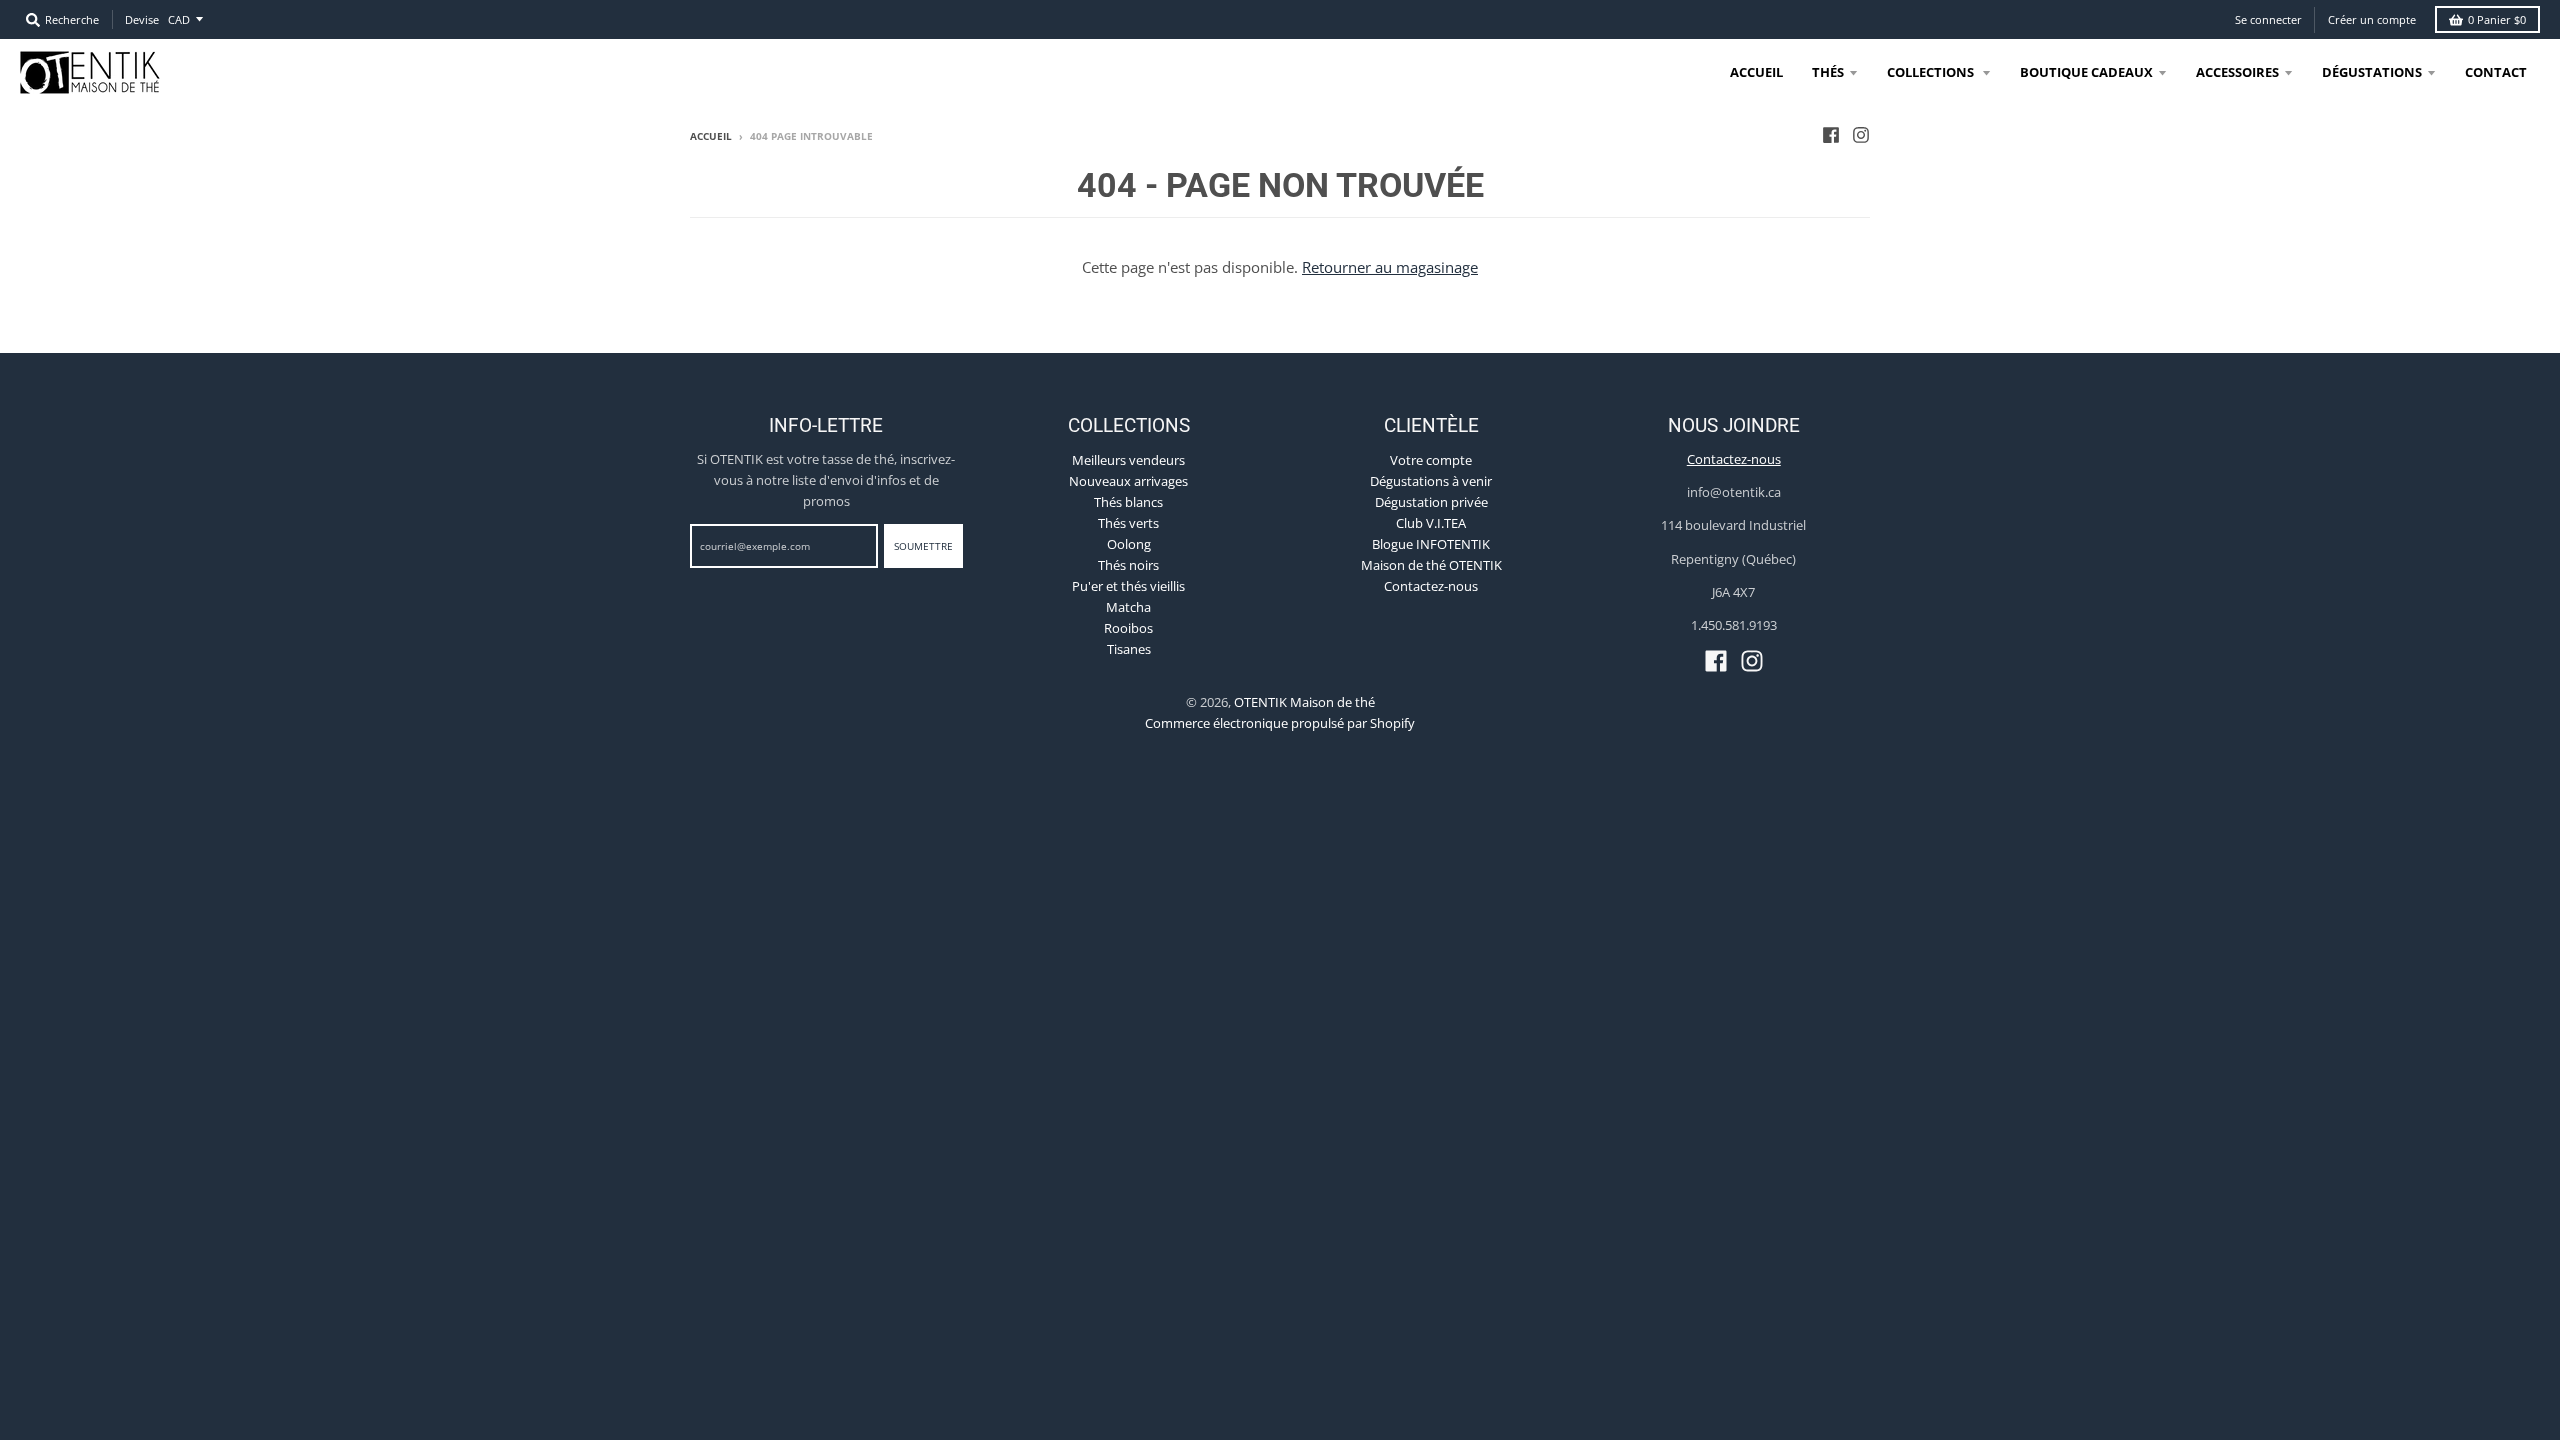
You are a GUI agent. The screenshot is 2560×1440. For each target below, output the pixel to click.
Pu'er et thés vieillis (1128, 586)
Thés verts (1128, 523)
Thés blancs (1128, 502)
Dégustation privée (1431, 502)
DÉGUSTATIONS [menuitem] (2372, 72)
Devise (142, 19)
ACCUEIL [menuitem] (1756, 72)
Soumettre (923, 546)
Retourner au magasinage (1390, 267)
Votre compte (1431, 460)
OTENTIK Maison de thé (1304, 702)
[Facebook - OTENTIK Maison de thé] (1831, 135)
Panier (2497, 19)
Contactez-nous (1431, 586)
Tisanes (1129, 649)
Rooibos (1128, 628)
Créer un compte (2372, 19)
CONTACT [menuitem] (2496, 72)
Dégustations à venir (1431, 481)
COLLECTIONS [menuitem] (1932, 72)
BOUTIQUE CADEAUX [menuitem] (2086, 72)
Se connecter (2268, 19)
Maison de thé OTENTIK (1431, 565)
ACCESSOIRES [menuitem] (2237, 72)
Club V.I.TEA (1431, 523)
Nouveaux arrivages (1128, 481)
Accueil (711, 136)
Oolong (1129, 544)
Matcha (1128, 607)
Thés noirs (1128, 565)
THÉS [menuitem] (1828, 72)
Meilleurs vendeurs (1128, 460)
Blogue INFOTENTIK (1431, 544)
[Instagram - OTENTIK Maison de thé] (1861, 135)
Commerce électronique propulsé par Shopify (1280, 723)
